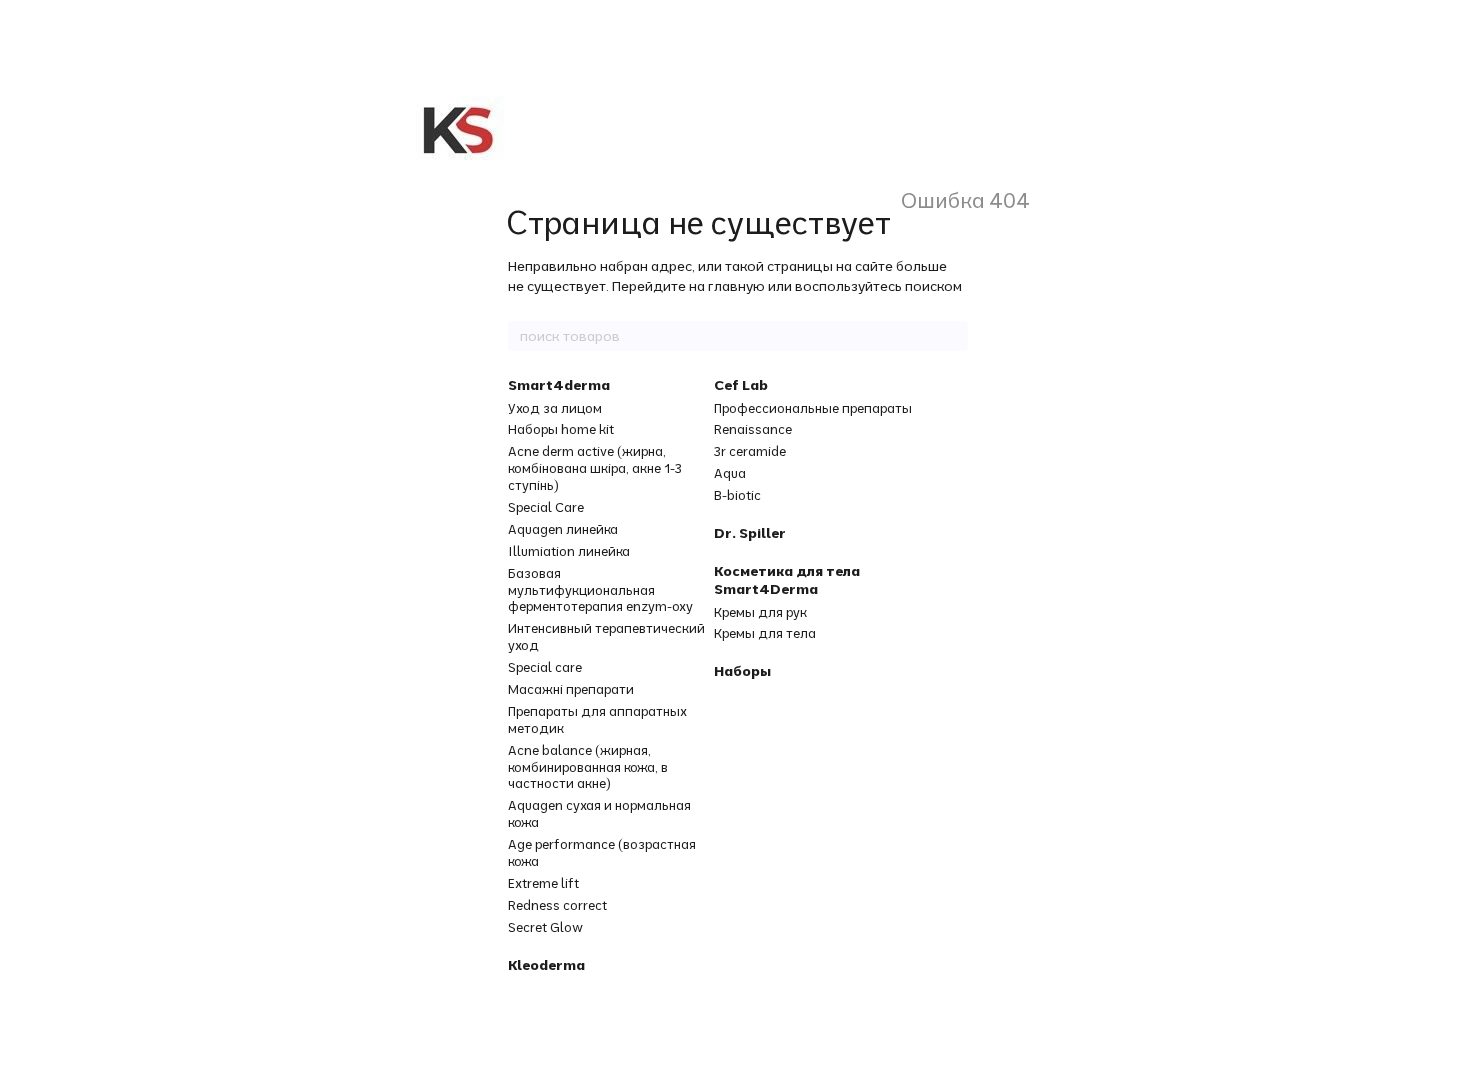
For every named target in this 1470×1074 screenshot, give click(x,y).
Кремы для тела (765, 633)
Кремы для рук (760, 612)
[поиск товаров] (952, 336)
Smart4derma (559, 385)
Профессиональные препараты (813, 408)
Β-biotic (737, 495)
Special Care (546, 507)
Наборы (742, 671)
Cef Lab (741, 385)
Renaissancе (753, 429)
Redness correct (557, 905)
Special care (545, 667)
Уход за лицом (555, 408)
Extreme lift (543, 883)
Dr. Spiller (750, 533)
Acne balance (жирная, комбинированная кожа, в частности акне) (588, 767)
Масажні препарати (571, 689)
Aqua (730, 473)
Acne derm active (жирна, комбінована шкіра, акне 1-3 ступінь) (595, 468)
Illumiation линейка (569, 551)
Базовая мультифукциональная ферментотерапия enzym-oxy (600, 590)
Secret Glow (545, 927)
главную (736, 286)
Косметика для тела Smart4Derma (787, 580)
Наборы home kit (561, 429)
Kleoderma (546, 965)
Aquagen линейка (563, 529)
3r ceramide (750, 451)
